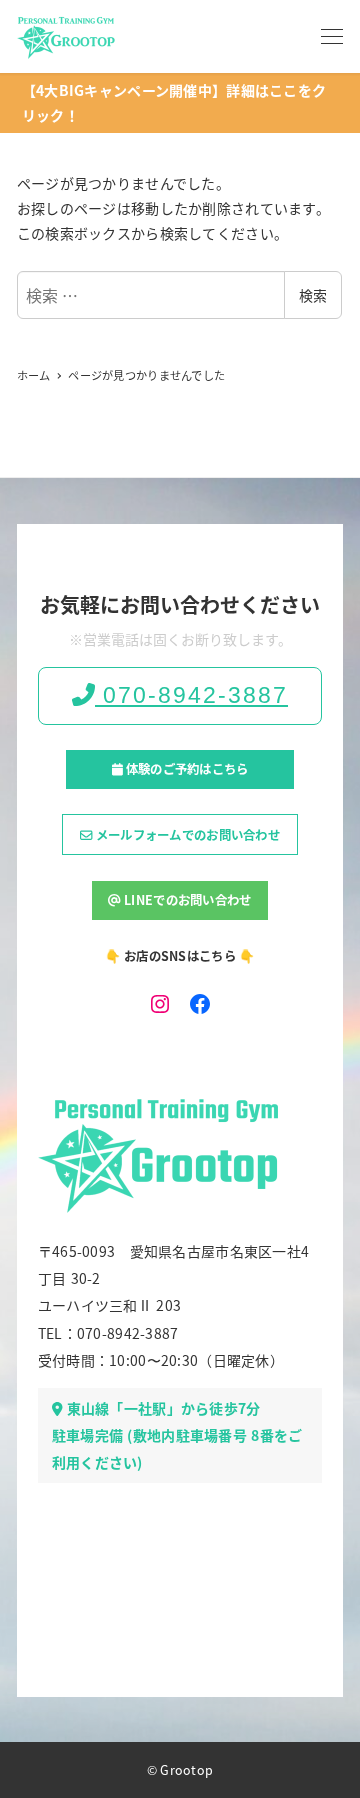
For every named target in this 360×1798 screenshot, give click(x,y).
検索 (313, 295)
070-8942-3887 (191, 695)
